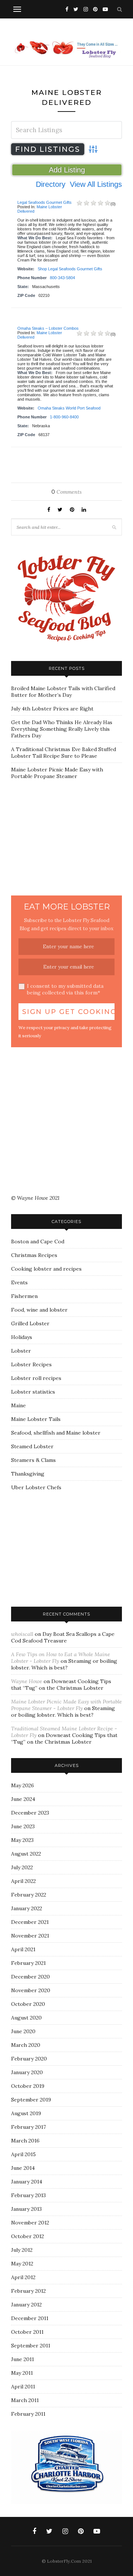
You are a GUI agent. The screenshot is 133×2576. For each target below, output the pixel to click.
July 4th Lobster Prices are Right (52, 709)
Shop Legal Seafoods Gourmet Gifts (70, 269)
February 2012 (28, 2291)
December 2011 (30, 2318)
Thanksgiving (28, 1474)
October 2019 (28, 2086)
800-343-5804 (62, 278)
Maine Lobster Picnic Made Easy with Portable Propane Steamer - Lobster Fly (66, 1705)
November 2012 (30, 2223)
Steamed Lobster (32, 1446)
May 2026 (23, 1785)
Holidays (22, 1337)
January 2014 (27, 2182)
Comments (66, 492)
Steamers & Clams (33, 1460)
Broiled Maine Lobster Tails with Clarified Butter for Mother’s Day (63, 692)
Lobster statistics (33, 1392)
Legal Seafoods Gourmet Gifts (45, 202)
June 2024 (23, 1799)
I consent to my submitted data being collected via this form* (65, 989)
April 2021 (23, 1949)
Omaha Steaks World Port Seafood (69, 408)
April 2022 (23, 1881)
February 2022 (29, 1895)
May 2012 (22, 2264)
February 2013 (28, 2195)
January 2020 (27, 2072)
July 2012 (22, 2250)
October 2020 (28, 2004)
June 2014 (23, 2168)
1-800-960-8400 (64, 417)
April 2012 (23, 2277)
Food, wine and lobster (39, 1310)
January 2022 (27, 1908)
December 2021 (30, 1922)
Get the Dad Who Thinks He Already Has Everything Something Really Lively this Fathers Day (62, 729)
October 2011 (27, 2332)
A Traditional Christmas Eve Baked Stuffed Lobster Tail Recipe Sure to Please (64, 753)
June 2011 (23, 2359)
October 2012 (28, 2236)
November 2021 (30, 1936)
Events (19, 1282)
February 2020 (29, 2059)
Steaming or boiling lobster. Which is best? (64, 1664)
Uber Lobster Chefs (36, 1487)
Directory (51, 184)
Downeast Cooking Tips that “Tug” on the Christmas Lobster (61, 1685)
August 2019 (26, 2113)
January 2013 (26, 2209)
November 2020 (31, 1990)
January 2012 (26, 2305)
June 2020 (23, 2031)
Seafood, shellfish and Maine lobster (56, 1433)
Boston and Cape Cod (38, 1241)
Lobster (21, 1351)
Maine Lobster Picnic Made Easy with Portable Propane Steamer (57, 773)
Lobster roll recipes (36, 1378)
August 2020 (26, 2018)
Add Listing (67, 170)
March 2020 (26, 2045)
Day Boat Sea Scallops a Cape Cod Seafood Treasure (63, 1637)
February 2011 (28, 2414)
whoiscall (22, 1634)
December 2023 (30, 1813)
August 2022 (26, 1854)
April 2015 (23, 2154)
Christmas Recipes (34, 1255)
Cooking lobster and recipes (46, 1269)
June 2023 (23, 1826)
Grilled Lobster (30, 1323)
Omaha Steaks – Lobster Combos (48, 328)
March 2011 (25, 2400)
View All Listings (96, 184)
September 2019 (31, 2100)
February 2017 (28, 2127)
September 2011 (31, 2346)
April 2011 (23, 2387)
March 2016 (25, 2141)
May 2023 (22, 1840)
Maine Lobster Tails (36, 1419)
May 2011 (22, 2373)
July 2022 (22, 1867)
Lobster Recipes (31, 1364)
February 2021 (28, 1963)
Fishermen (24, 1296)
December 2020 (30, 1977)
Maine (18, 1405)
